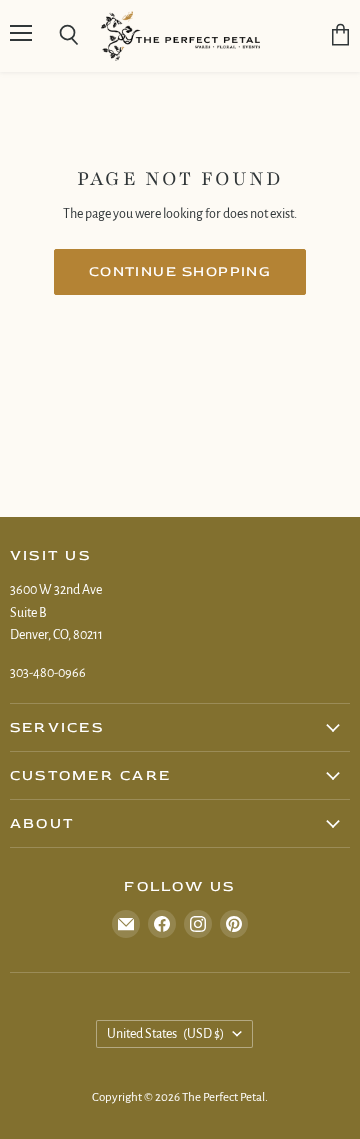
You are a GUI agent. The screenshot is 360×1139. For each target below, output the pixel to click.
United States (165, 1034)
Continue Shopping (180, 271)
